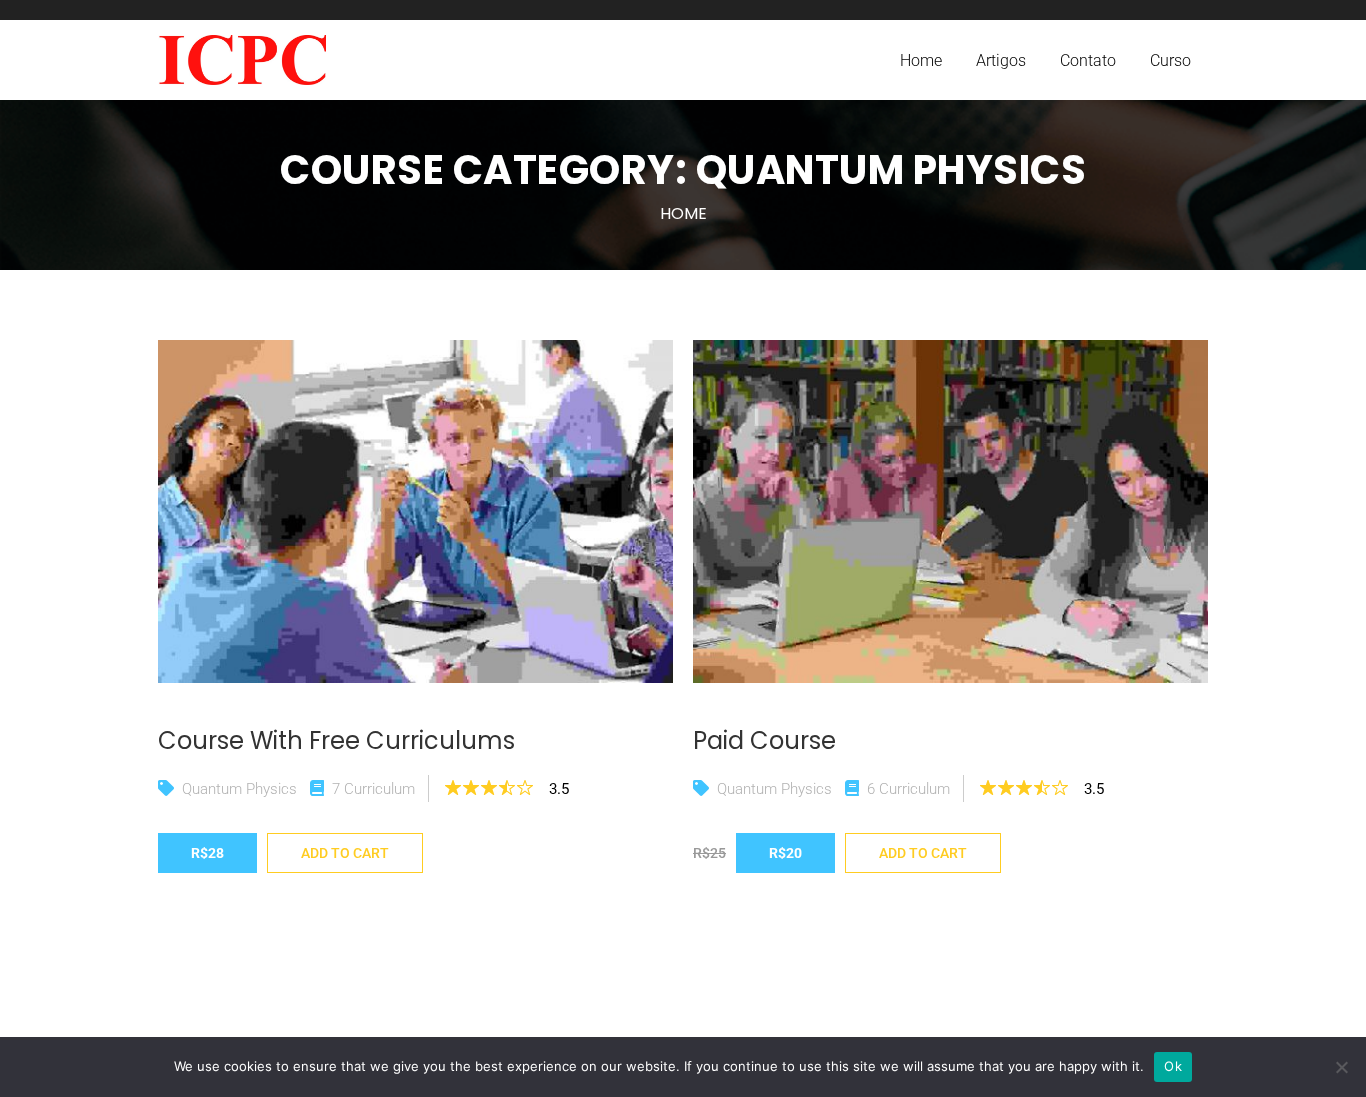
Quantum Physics (239, 789)
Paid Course (764, 740)
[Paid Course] (950, 511)
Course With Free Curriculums (336, 740)
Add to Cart (345, 853)
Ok (1173, 1066)
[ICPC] (242, 60)
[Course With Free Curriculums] (415, 511)
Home (683, 213)
